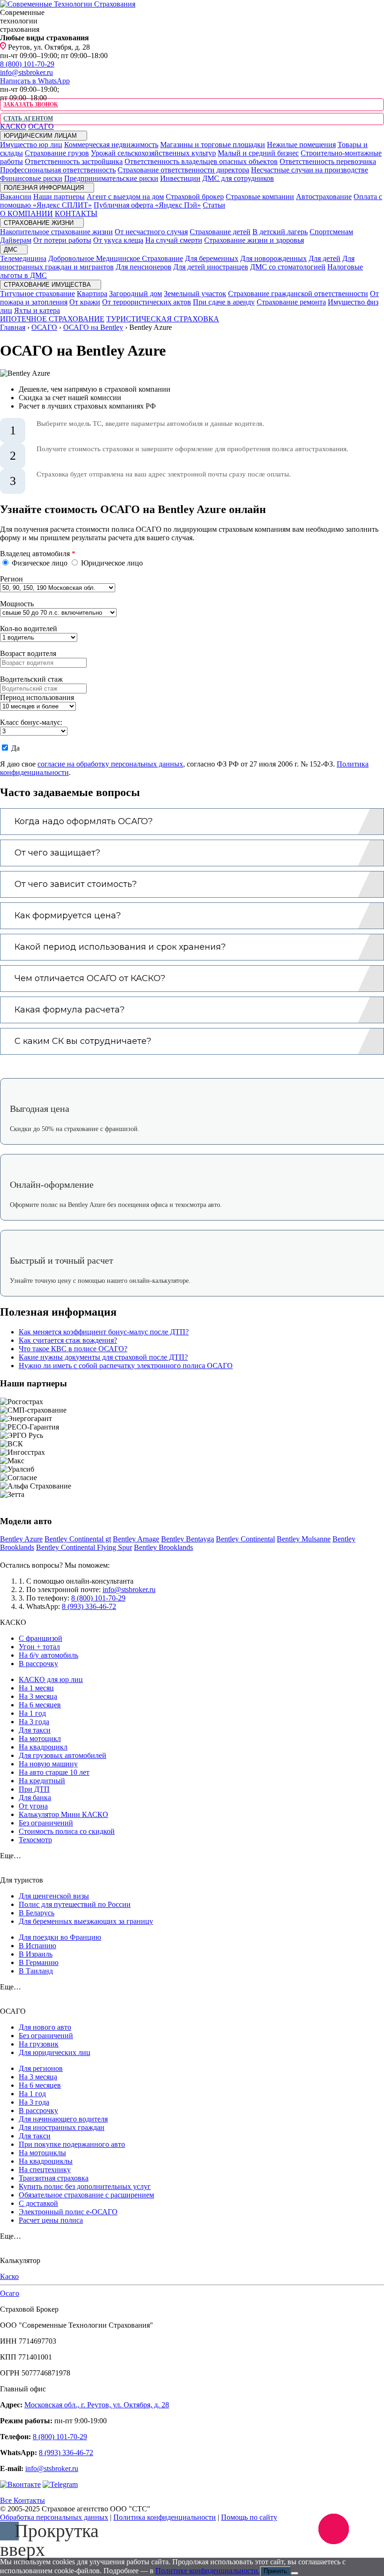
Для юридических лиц (55, 2052)
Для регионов (41, 2068)
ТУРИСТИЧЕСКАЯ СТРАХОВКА (163, 319)
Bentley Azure (21, 1539)
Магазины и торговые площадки (213, 145)
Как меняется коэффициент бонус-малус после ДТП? (104, 1332)
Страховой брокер (195, 197)
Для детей (325, 258)
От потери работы (62, 240)
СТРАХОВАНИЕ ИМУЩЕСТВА (48, 285)
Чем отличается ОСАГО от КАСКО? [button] (90, 978)
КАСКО (13, 126)
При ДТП (34, 1789)
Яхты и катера (37, 310)
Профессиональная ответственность (58, 170)
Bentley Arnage (136, 1539)
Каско (9, 2276)
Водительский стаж (31, 679)
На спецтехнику (45, 2170)
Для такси (35, 1730)
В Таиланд (36, 1971)
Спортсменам (331, 232)
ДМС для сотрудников (238, 178)
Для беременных (212, 258)
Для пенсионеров (144, 267)
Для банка (35, 1798)
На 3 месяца (38, 1696)
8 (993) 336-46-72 (89, 1606)
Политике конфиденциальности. (208, 2571)
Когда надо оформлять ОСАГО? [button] (84, 821)
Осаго (10, 2293)
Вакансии (16, 197)
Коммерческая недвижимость (111, 145)
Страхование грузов (57, 153)
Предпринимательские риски (111, 178)
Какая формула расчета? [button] (70, 1010)
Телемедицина (23, 258)
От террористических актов (147, 302)
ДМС (11, 249)
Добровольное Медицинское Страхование (116, 258)
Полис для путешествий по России (75, 1904)
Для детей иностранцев (211, 267)
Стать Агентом (28, 119)
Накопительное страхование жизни (56, 232)
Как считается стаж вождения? (68, 1340)
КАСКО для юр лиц (51, 1679)
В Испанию (37, 1946)
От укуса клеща (118, 240)
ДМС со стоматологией (288, 267)
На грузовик (39, 2044)
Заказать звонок (30, 104)
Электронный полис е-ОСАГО (68, 2212)
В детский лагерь (280, 232)
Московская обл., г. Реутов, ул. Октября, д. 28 (97, 2405)
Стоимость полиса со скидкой (67, 1831)
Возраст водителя (28, 653)
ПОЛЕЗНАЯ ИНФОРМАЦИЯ (45, 188)
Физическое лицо (40, 563)
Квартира (92, 294)
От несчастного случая (151, 232)
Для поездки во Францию (60, 1937)
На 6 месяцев (40, 1705)
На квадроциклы (46, 2161)
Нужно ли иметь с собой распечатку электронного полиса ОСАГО (126, 1366)
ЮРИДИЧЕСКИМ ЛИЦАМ (41, 136)
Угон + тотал (39, 1647)
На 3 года (34, 1722)
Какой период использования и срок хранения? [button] (120, 947)
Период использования (37, 697)
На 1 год (32, 1713)
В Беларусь (37, 1913)
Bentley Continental (245, 1539)
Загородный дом (136, 294)
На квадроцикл (43, 1747)
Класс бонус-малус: (31, 722)
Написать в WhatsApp (35, 81)
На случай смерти (174, 240)
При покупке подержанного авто (72, 2144)
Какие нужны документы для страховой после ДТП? (103, 1357)
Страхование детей (220, 232)
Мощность (17, 604)
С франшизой (41, 1638)
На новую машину (48, 1764)
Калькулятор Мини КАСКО (63, 1814)
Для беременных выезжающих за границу (86, 1921)
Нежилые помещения (301, 145)
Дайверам (16, 240)
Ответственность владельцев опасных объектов (201, 161)
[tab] (192, 822)
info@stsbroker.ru (26, 72)
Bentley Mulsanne (304, 1539)
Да (15, 748)
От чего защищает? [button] (57, 853)
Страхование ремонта (291, 302)
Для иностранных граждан (62, 2127)
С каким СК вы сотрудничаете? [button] (83, 1041)
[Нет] (295, 2573)
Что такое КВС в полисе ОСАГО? (73, 1349)
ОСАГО (41, 126)
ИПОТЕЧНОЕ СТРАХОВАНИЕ (52, 319)
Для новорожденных (273, 258)
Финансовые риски (31, 178)
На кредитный (42, 1781)
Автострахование (324, 197)
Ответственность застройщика (74, 161)
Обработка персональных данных (54, 2517)
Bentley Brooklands (163, 1547)
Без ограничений (46, 1823)
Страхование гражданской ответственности (298, 294)
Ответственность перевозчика (328, 161)
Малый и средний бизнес (258, 153)
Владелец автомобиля (38, 554)
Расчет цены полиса (51, 2220)
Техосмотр (35, 1840)
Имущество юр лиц (31, 145)
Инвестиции (180, 178)
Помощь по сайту (249, 2517)
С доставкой (38, 2203)
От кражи (85, 302)
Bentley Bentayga (188, 1539)
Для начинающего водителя (63, 2119)
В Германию (39, 1962)
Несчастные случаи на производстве (310, 170)
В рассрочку (38, 1664)
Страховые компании (260, 197)
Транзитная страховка (54, 2178)
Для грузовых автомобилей (63, 1755)
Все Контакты (22, 2500)
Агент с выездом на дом (125, 197)
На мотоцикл (40, 1738)
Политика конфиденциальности (165, 2517)
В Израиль (36, 1954)
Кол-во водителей (29, 629)
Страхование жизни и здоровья (254, 240)
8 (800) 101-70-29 (27, 64)
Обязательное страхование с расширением (86, 2195)
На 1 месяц (36, 1688)
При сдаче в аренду (224, 302)
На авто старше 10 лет (54, 1772)
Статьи (214, 205)
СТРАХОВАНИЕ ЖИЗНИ (40, 223)
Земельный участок (195, 294)
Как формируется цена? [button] (68, 916)
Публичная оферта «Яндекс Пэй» (147, 205)
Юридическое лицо (111, 563)
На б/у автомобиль (48, 1655)
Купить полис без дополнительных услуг (85, 2186)
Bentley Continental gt (78, 1539)
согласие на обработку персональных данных (110, 764)
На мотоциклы (42, 2153)
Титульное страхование (37, 294)
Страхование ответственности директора (183, 170)
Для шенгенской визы (54, 1896)
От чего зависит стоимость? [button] (76, 884)
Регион (11, 579)
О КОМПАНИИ (26, 213)
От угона (33, 1806)
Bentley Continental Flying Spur (84, 1547)
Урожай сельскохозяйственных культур (153, 153)
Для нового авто (45, 2027)
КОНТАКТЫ (76, 213)
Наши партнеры (59, 197)
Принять (275, 2571)
